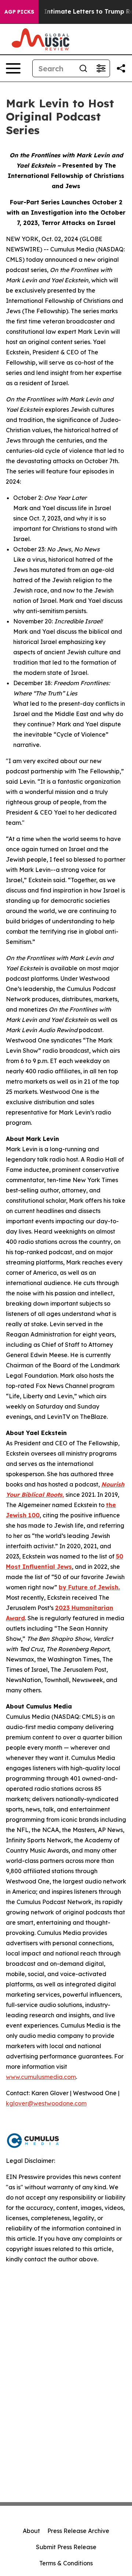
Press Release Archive (78, 2531)
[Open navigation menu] (13, 68)
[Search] (83, 68)
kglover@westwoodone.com (46, 2103)
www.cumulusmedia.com (41, 2077)
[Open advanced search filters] (101, 68)
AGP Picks (19, 12)
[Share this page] (121, 68)
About (31, 2531)
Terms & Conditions (66, 2563)
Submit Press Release (66, 2547)
